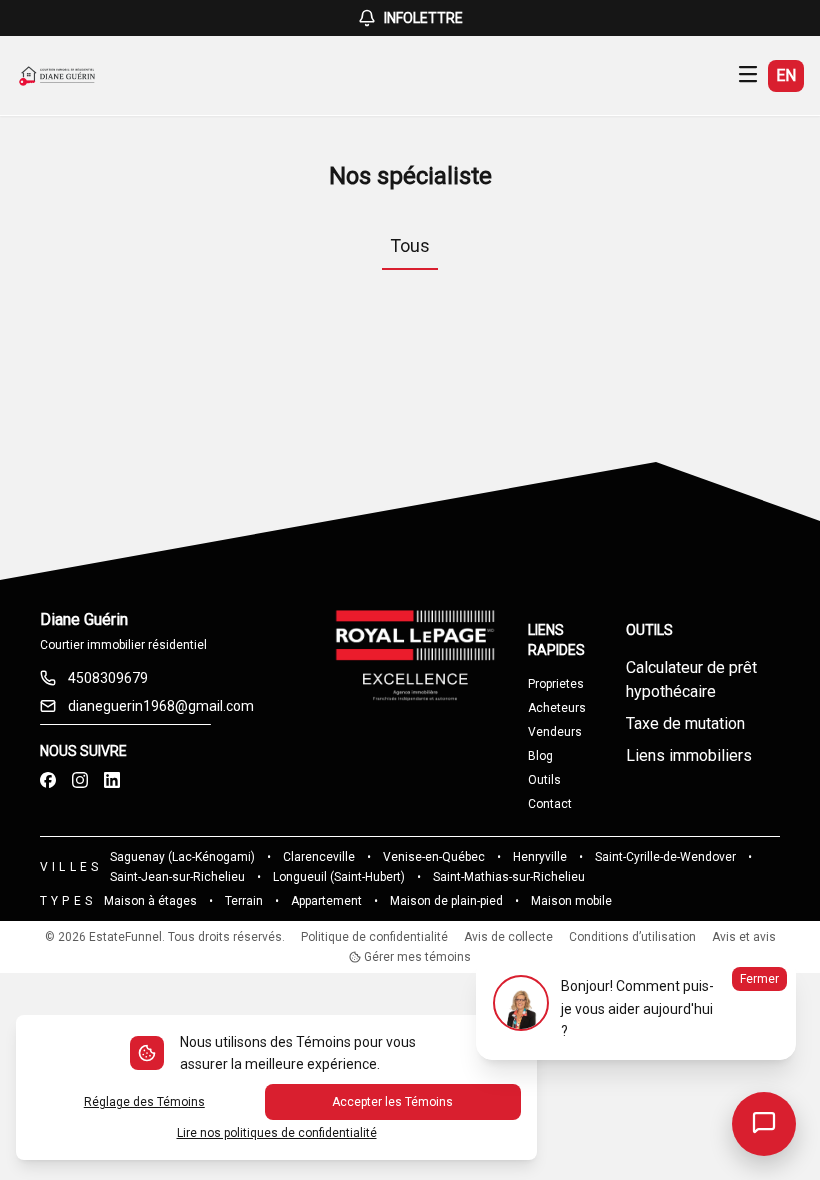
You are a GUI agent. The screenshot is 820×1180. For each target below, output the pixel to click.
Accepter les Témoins (392, 1102)
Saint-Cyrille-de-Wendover (665, 857)
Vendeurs (555, 732)
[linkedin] (112, 781)
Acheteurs (557, 708)
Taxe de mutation (685, 723)
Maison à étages (150, 901)
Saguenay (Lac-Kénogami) (182, 857)
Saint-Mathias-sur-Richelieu (509, 877)
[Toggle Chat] (764, 1124)
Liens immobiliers (689, 755)
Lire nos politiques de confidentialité (277, 1133)
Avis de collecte (508, 937)
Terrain (244, 901)
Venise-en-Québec (434, 857)
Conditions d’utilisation (632, 937)
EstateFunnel (125, 937)
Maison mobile (571, 901)
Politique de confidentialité (374, 937)
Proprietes (556, 684)
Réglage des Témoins (144, 1102)
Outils (544, 780)
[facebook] (48, 781)
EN (786, 75)
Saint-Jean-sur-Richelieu (177, 877)
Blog (540, 756)
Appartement (326, 901)
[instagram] (80, 781)
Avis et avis (744, 937)
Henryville (540, 857)
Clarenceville (319, 857)
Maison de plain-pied (446, 901)
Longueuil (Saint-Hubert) (339, 877)
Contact (550, 804)
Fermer (759, 979)
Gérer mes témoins (416, 957)
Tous (410, 245)
